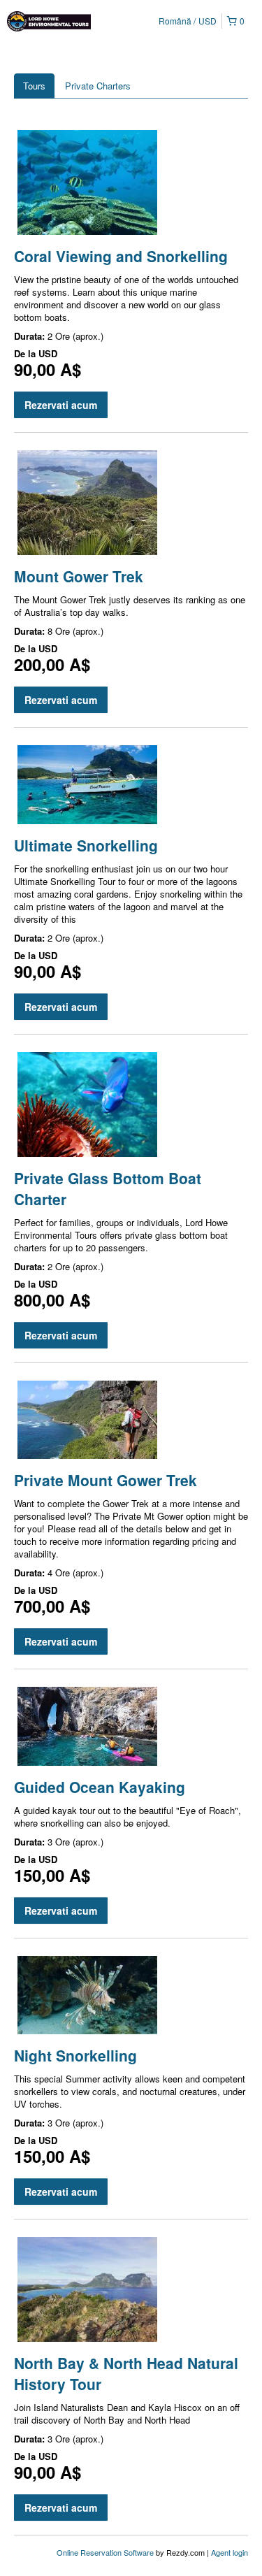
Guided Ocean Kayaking (100, 1787)
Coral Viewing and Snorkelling (121, 256)
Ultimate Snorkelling (86, 845)
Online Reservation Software (105, 2552)
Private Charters (98, 86)
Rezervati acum (61, 405)
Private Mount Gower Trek (105, 1480)
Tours (34, 86)
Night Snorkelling (75, 2055)
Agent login (230, 2552)
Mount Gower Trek (79, 576)
